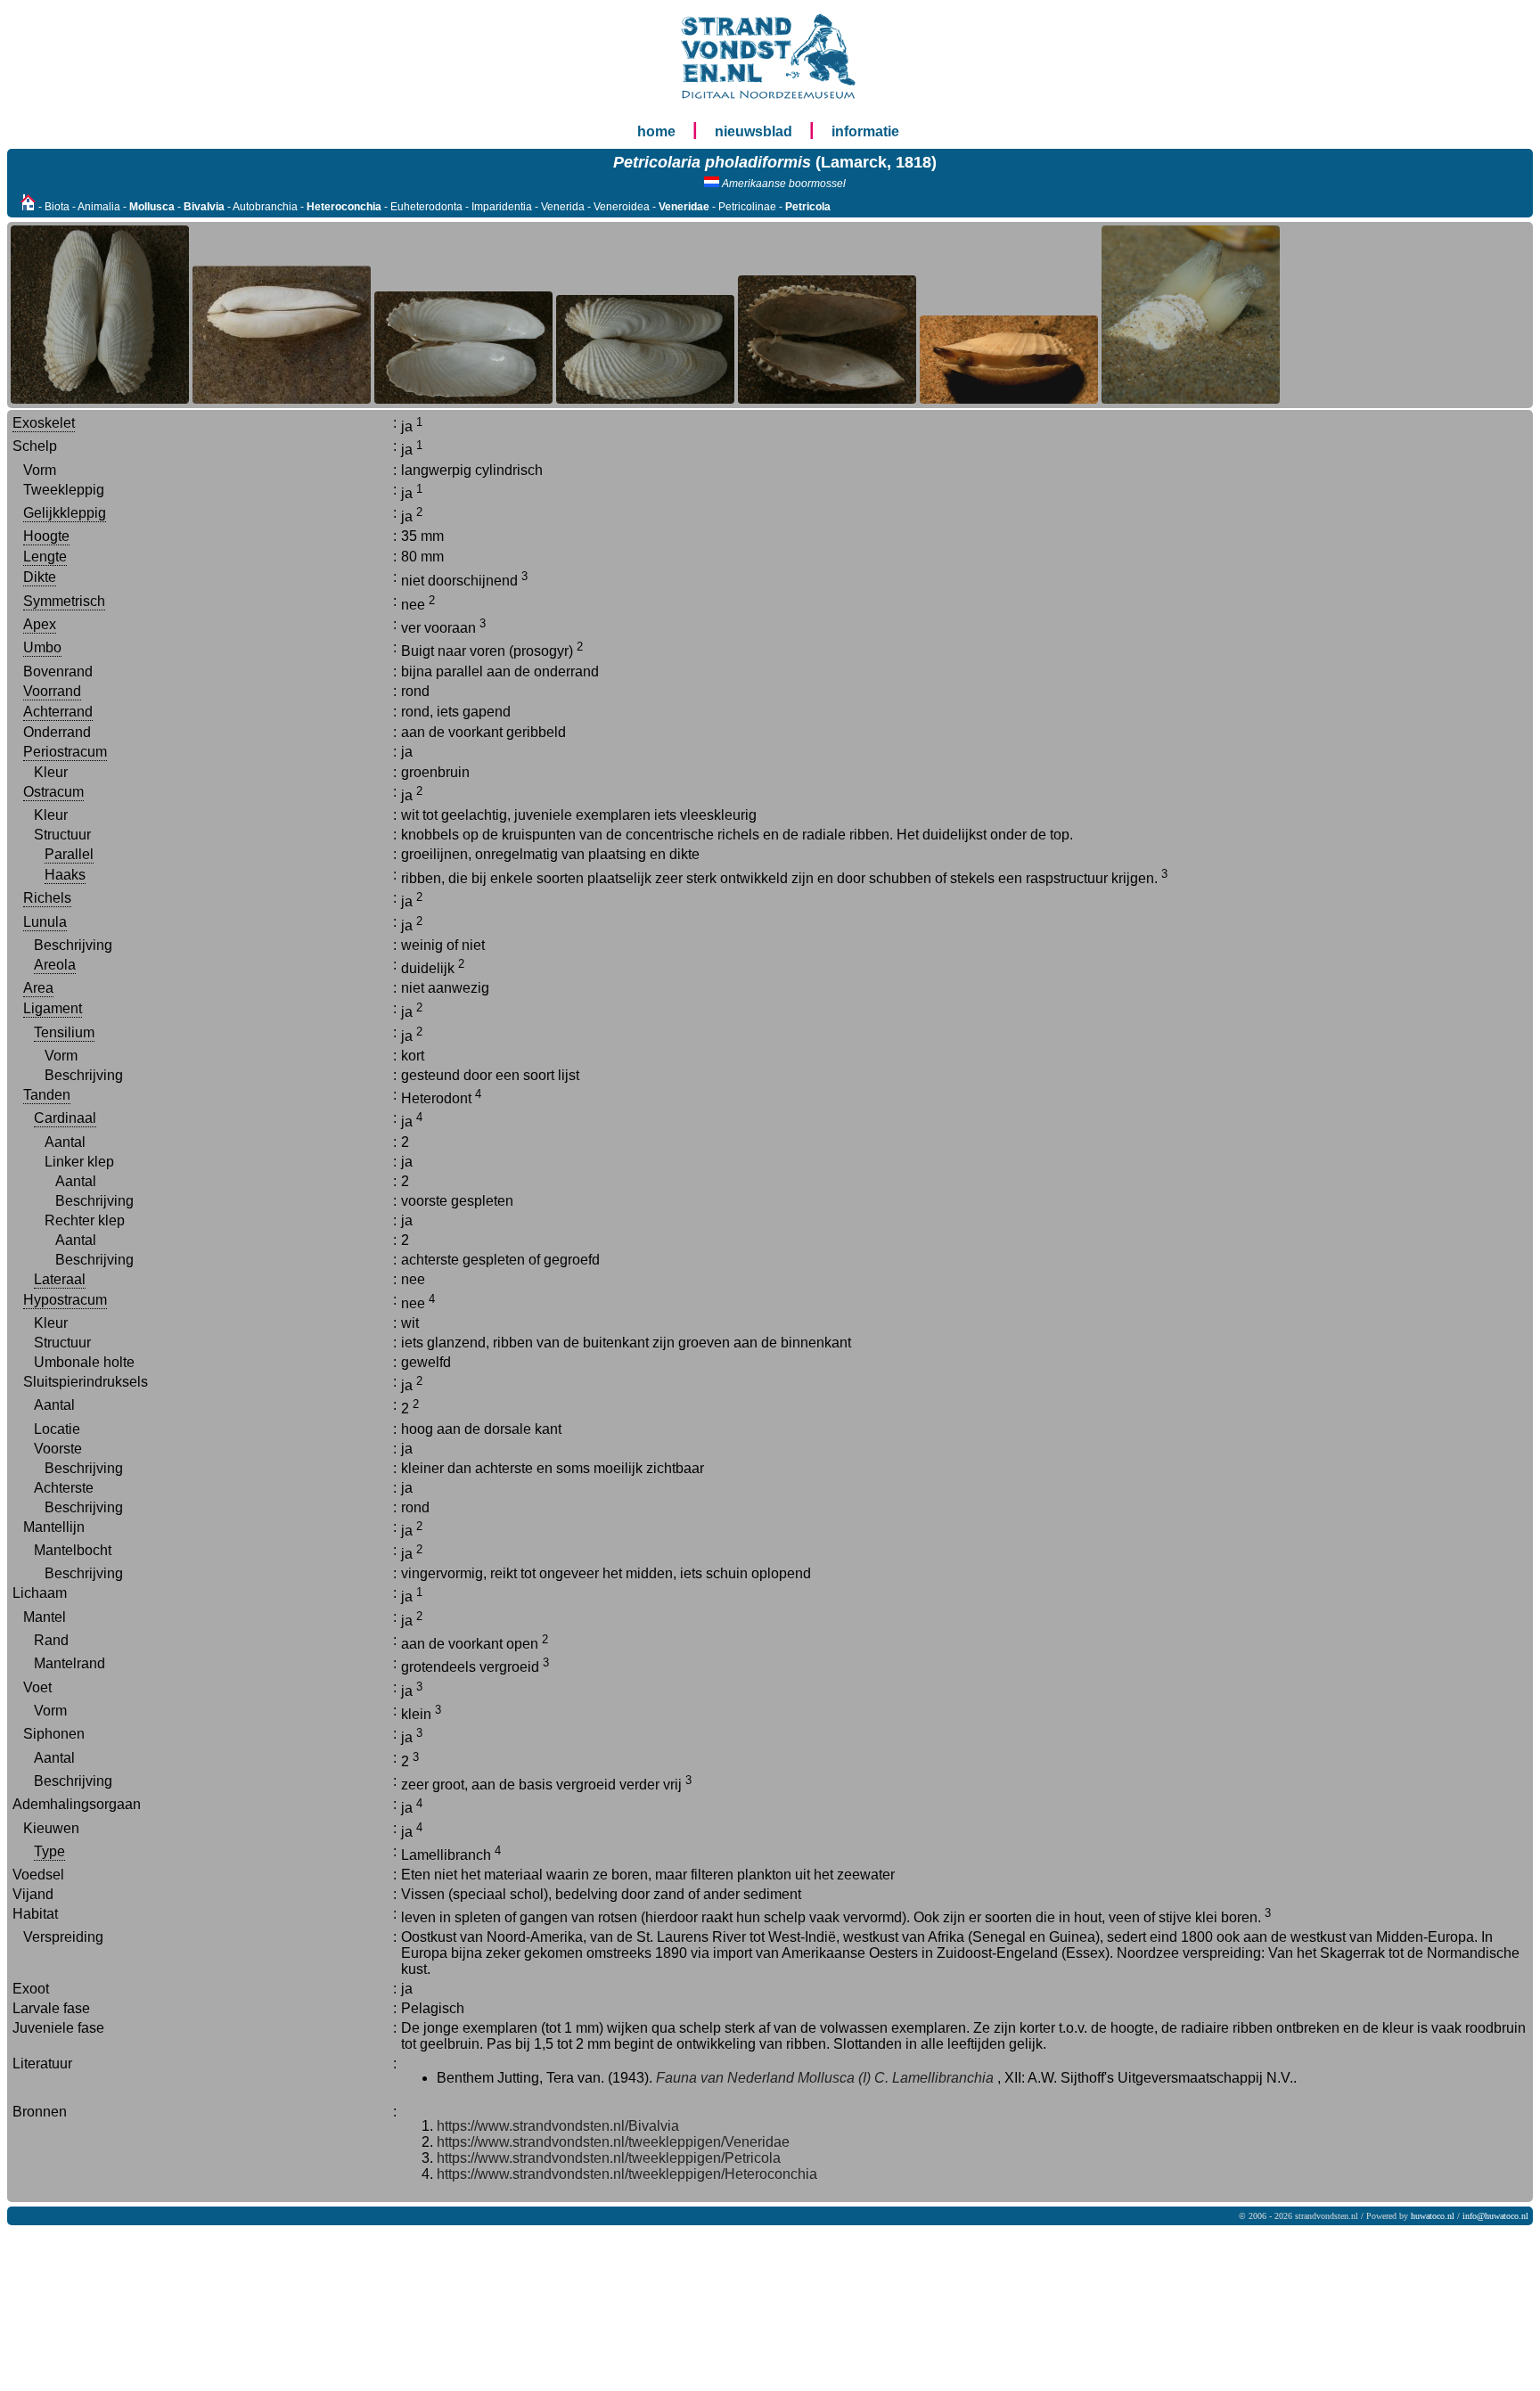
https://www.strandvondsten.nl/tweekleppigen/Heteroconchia (627, 2174)
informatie (865, 131)
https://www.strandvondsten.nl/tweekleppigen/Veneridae (613, 2142)
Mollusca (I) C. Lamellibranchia (896, 2078)
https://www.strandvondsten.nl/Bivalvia (558, 2126)
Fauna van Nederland (725, 2078)
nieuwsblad (754, 131)
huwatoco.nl (1433, 2216)
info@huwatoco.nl (1495, 2216)
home (656, 131)
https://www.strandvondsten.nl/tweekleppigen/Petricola (609, 2158)
